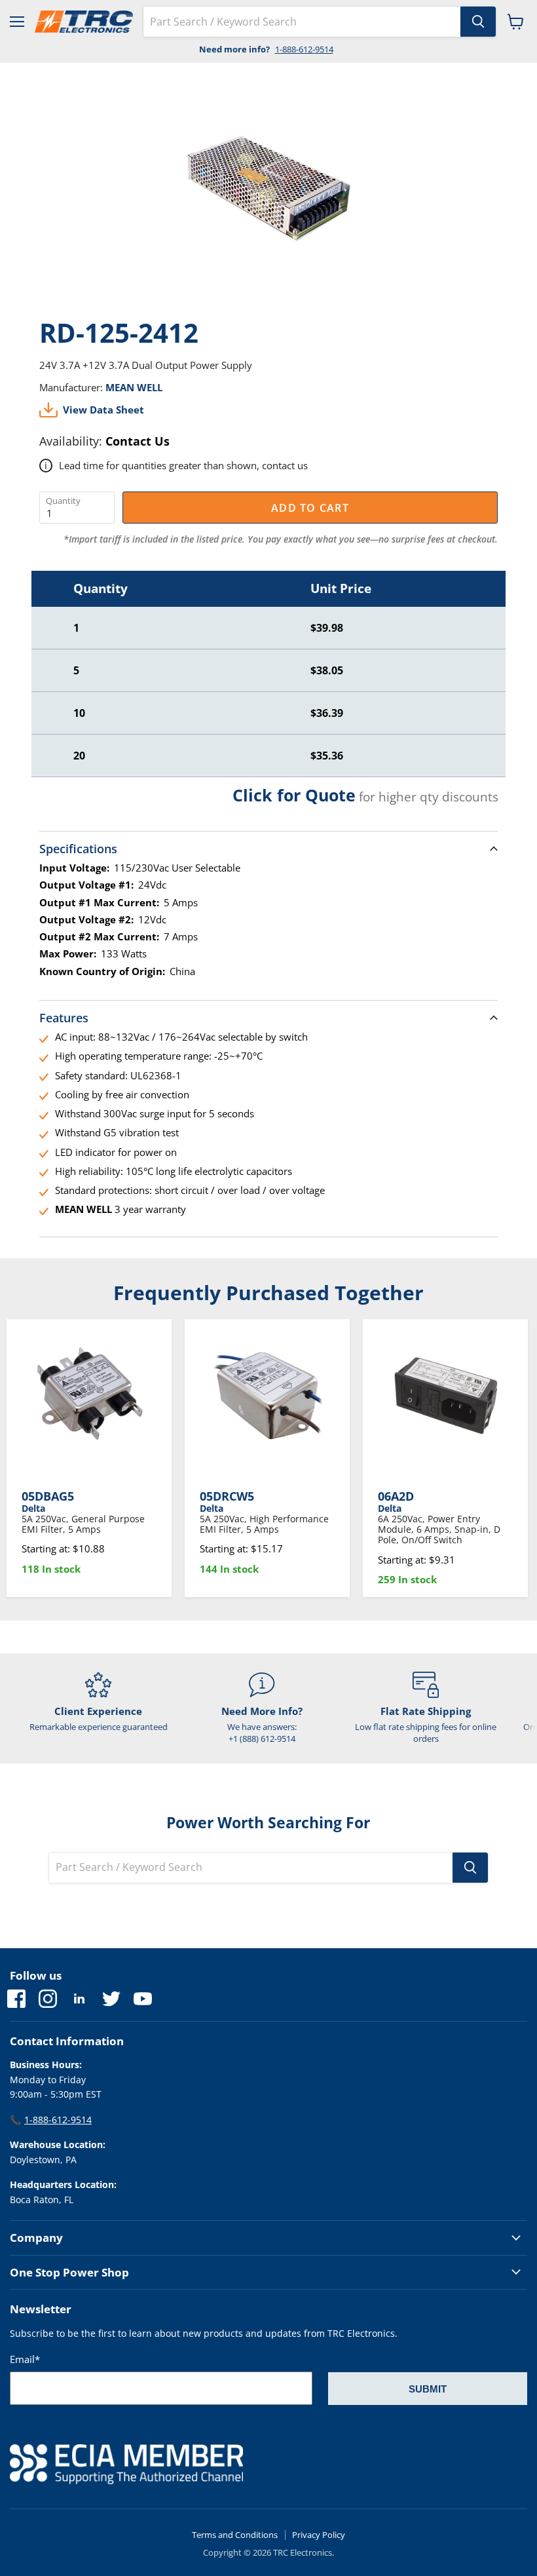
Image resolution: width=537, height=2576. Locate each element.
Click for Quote (294, 795)
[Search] (478, 22)
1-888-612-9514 (304, 49)
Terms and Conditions (235, 2535)
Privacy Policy (319, 2535)
